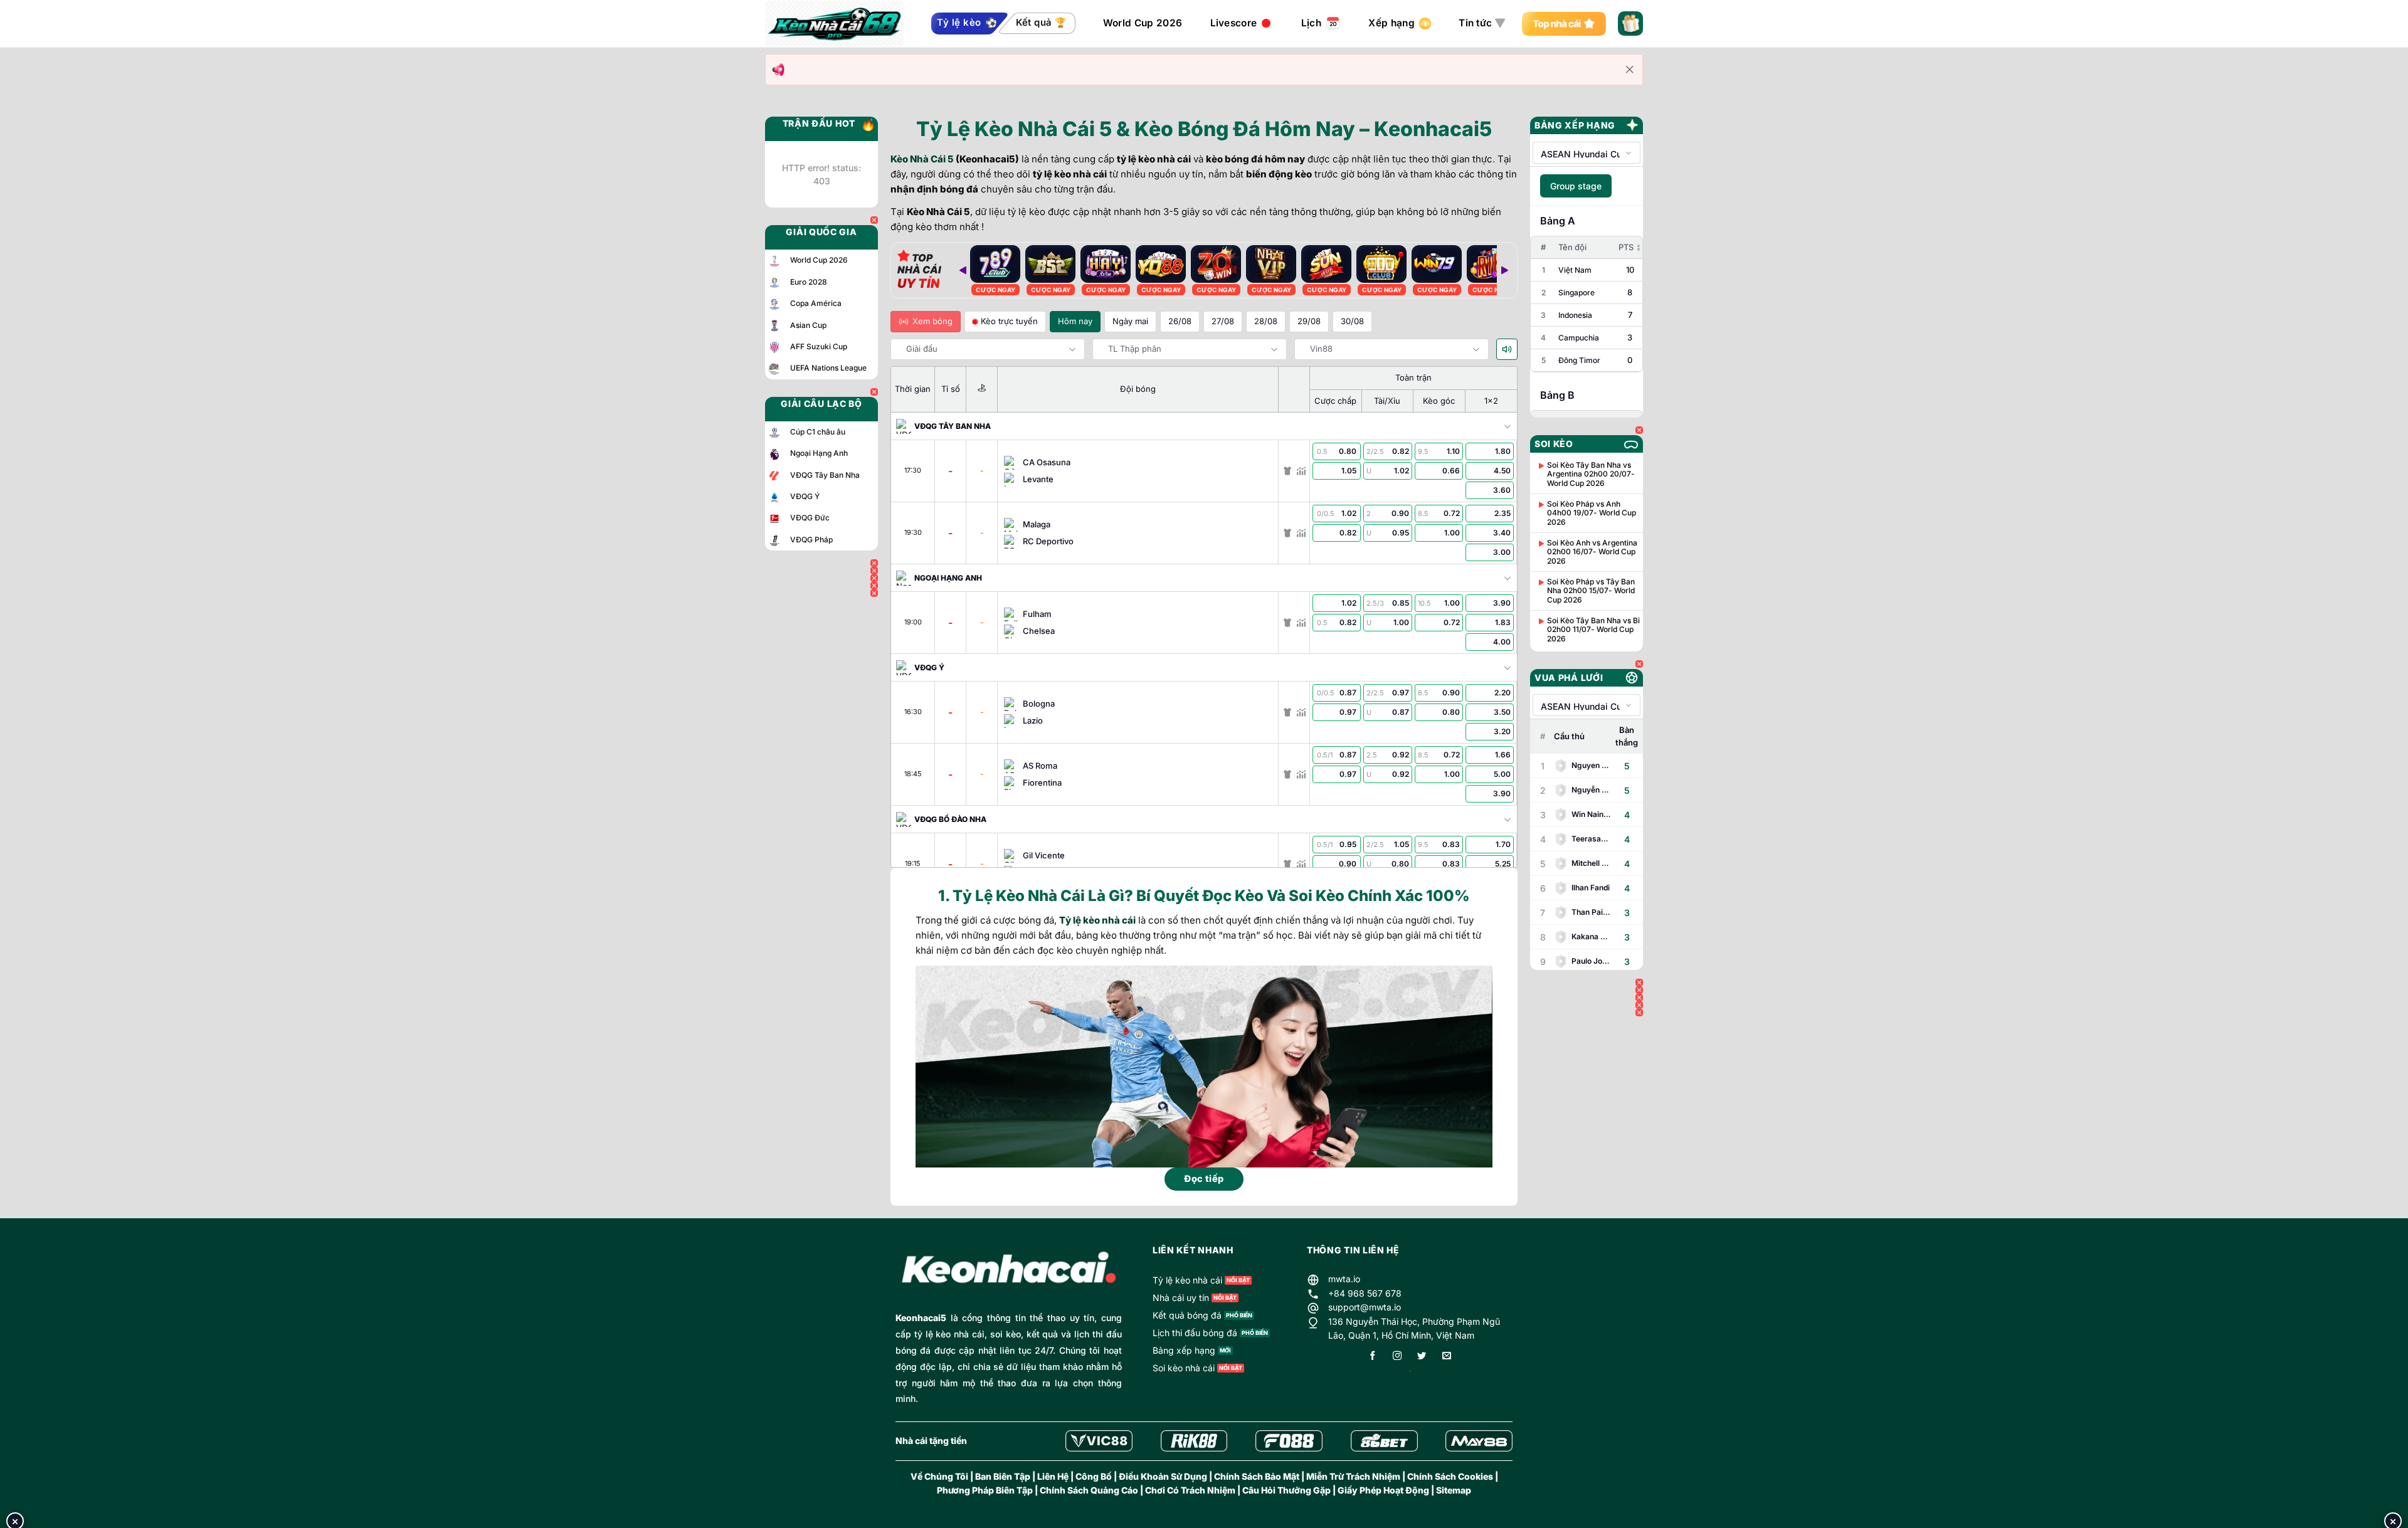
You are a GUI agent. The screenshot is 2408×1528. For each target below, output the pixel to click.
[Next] (1504, 270)
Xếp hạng (1391, 23)
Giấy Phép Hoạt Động (1383, 1490)
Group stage (1576, 186)
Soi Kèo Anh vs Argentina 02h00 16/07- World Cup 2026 (1592, 552)
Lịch (1311, 23)
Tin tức (1475, 23)
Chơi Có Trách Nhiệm (1190, 1490)
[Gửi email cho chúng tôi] (1447, 1357)
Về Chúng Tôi (939, 1476)
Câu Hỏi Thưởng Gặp (1286, 1490)
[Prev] (963, 270)
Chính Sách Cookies (1450, 1476)
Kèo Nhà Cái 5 (922, 159)
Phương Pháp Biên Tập (985, 1490)
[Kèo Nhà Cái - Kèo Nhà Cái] (834, 24)
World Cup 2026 (1143, 23)
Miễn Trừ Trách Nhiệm (1353, 1476)
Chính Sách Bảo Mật (1257, 1476)
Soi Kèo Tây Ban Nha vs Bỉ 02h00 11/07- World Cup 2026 (1593, 630)
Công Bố (1094, 1476)
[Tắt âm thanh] (1507, 349)
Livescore (1234, 23)
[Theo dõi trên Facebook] (1373, 1357)
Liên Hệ (1053, 1476)
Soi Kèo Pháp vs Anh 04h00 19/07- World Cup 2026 (1592, 513)
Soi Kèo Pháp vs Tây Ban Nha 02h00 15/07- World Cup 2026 (1591, 591)
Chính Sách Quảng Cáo (1089, 1490)
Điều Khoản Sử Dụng (1163, 1476)
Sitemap (1454, 1490)
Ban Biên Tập (1003, 1476)
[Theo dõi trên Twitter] (1422, 1357)
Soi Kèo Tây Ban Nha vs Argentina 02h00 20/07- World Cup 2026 (1591, 474)
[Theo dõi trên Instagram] (1397, 1357)
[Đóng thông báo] (1630, 70)
